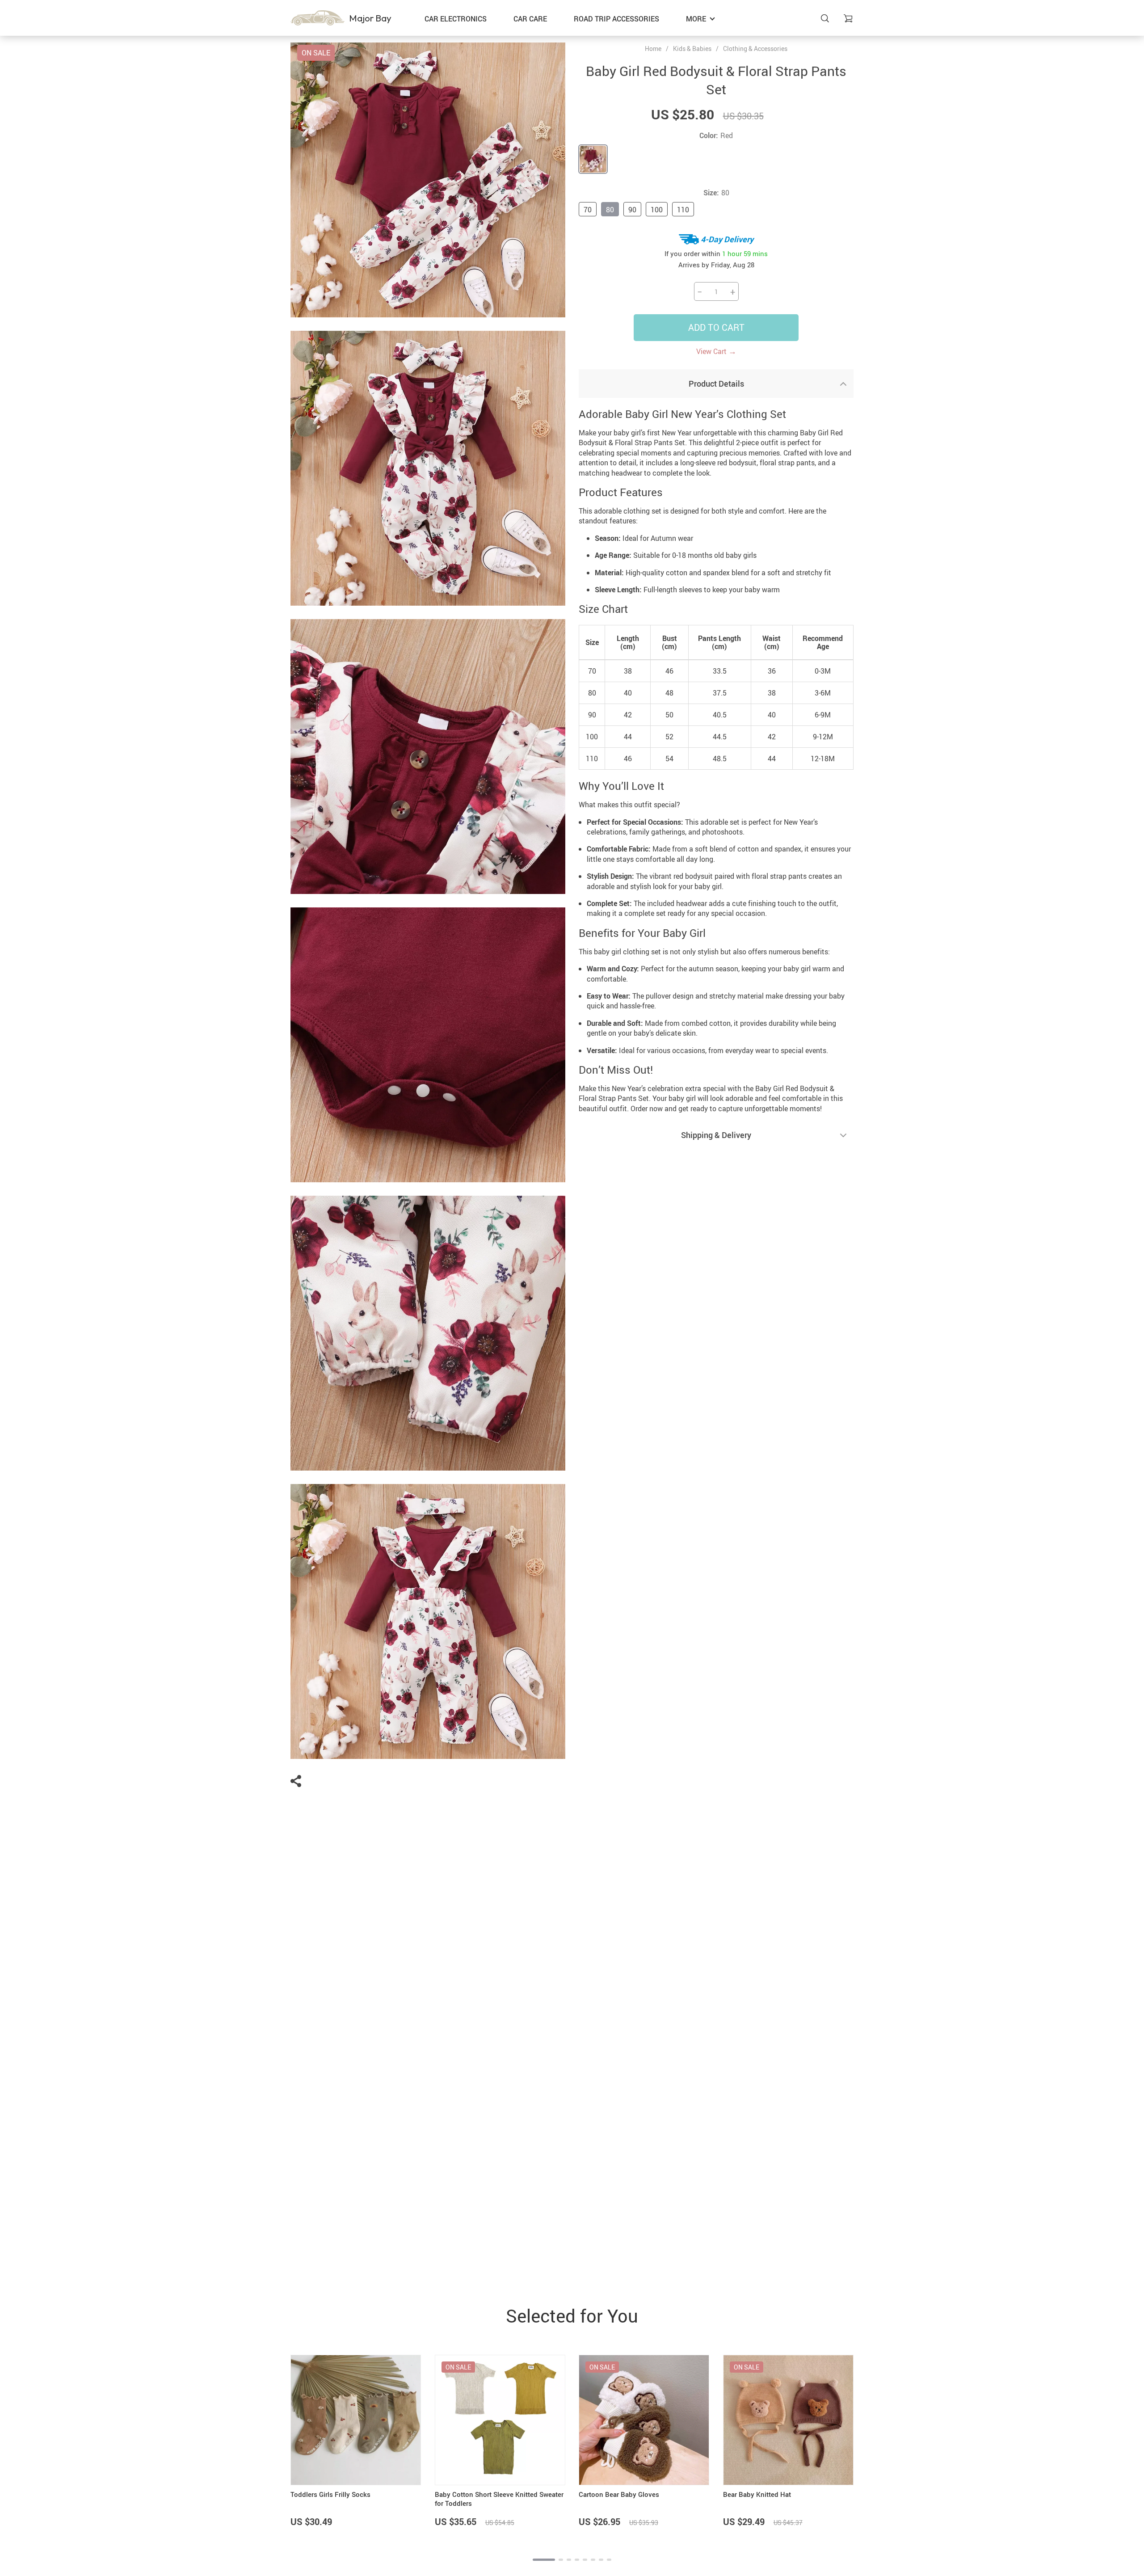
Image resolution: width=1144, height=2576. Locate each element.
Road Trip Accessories (616, 19)
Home (653, 49)
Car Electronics (456, 19)
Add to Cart (716, 327)
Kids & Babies (692, 48)
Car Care (530, 19)
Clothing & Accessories (755, 48)
